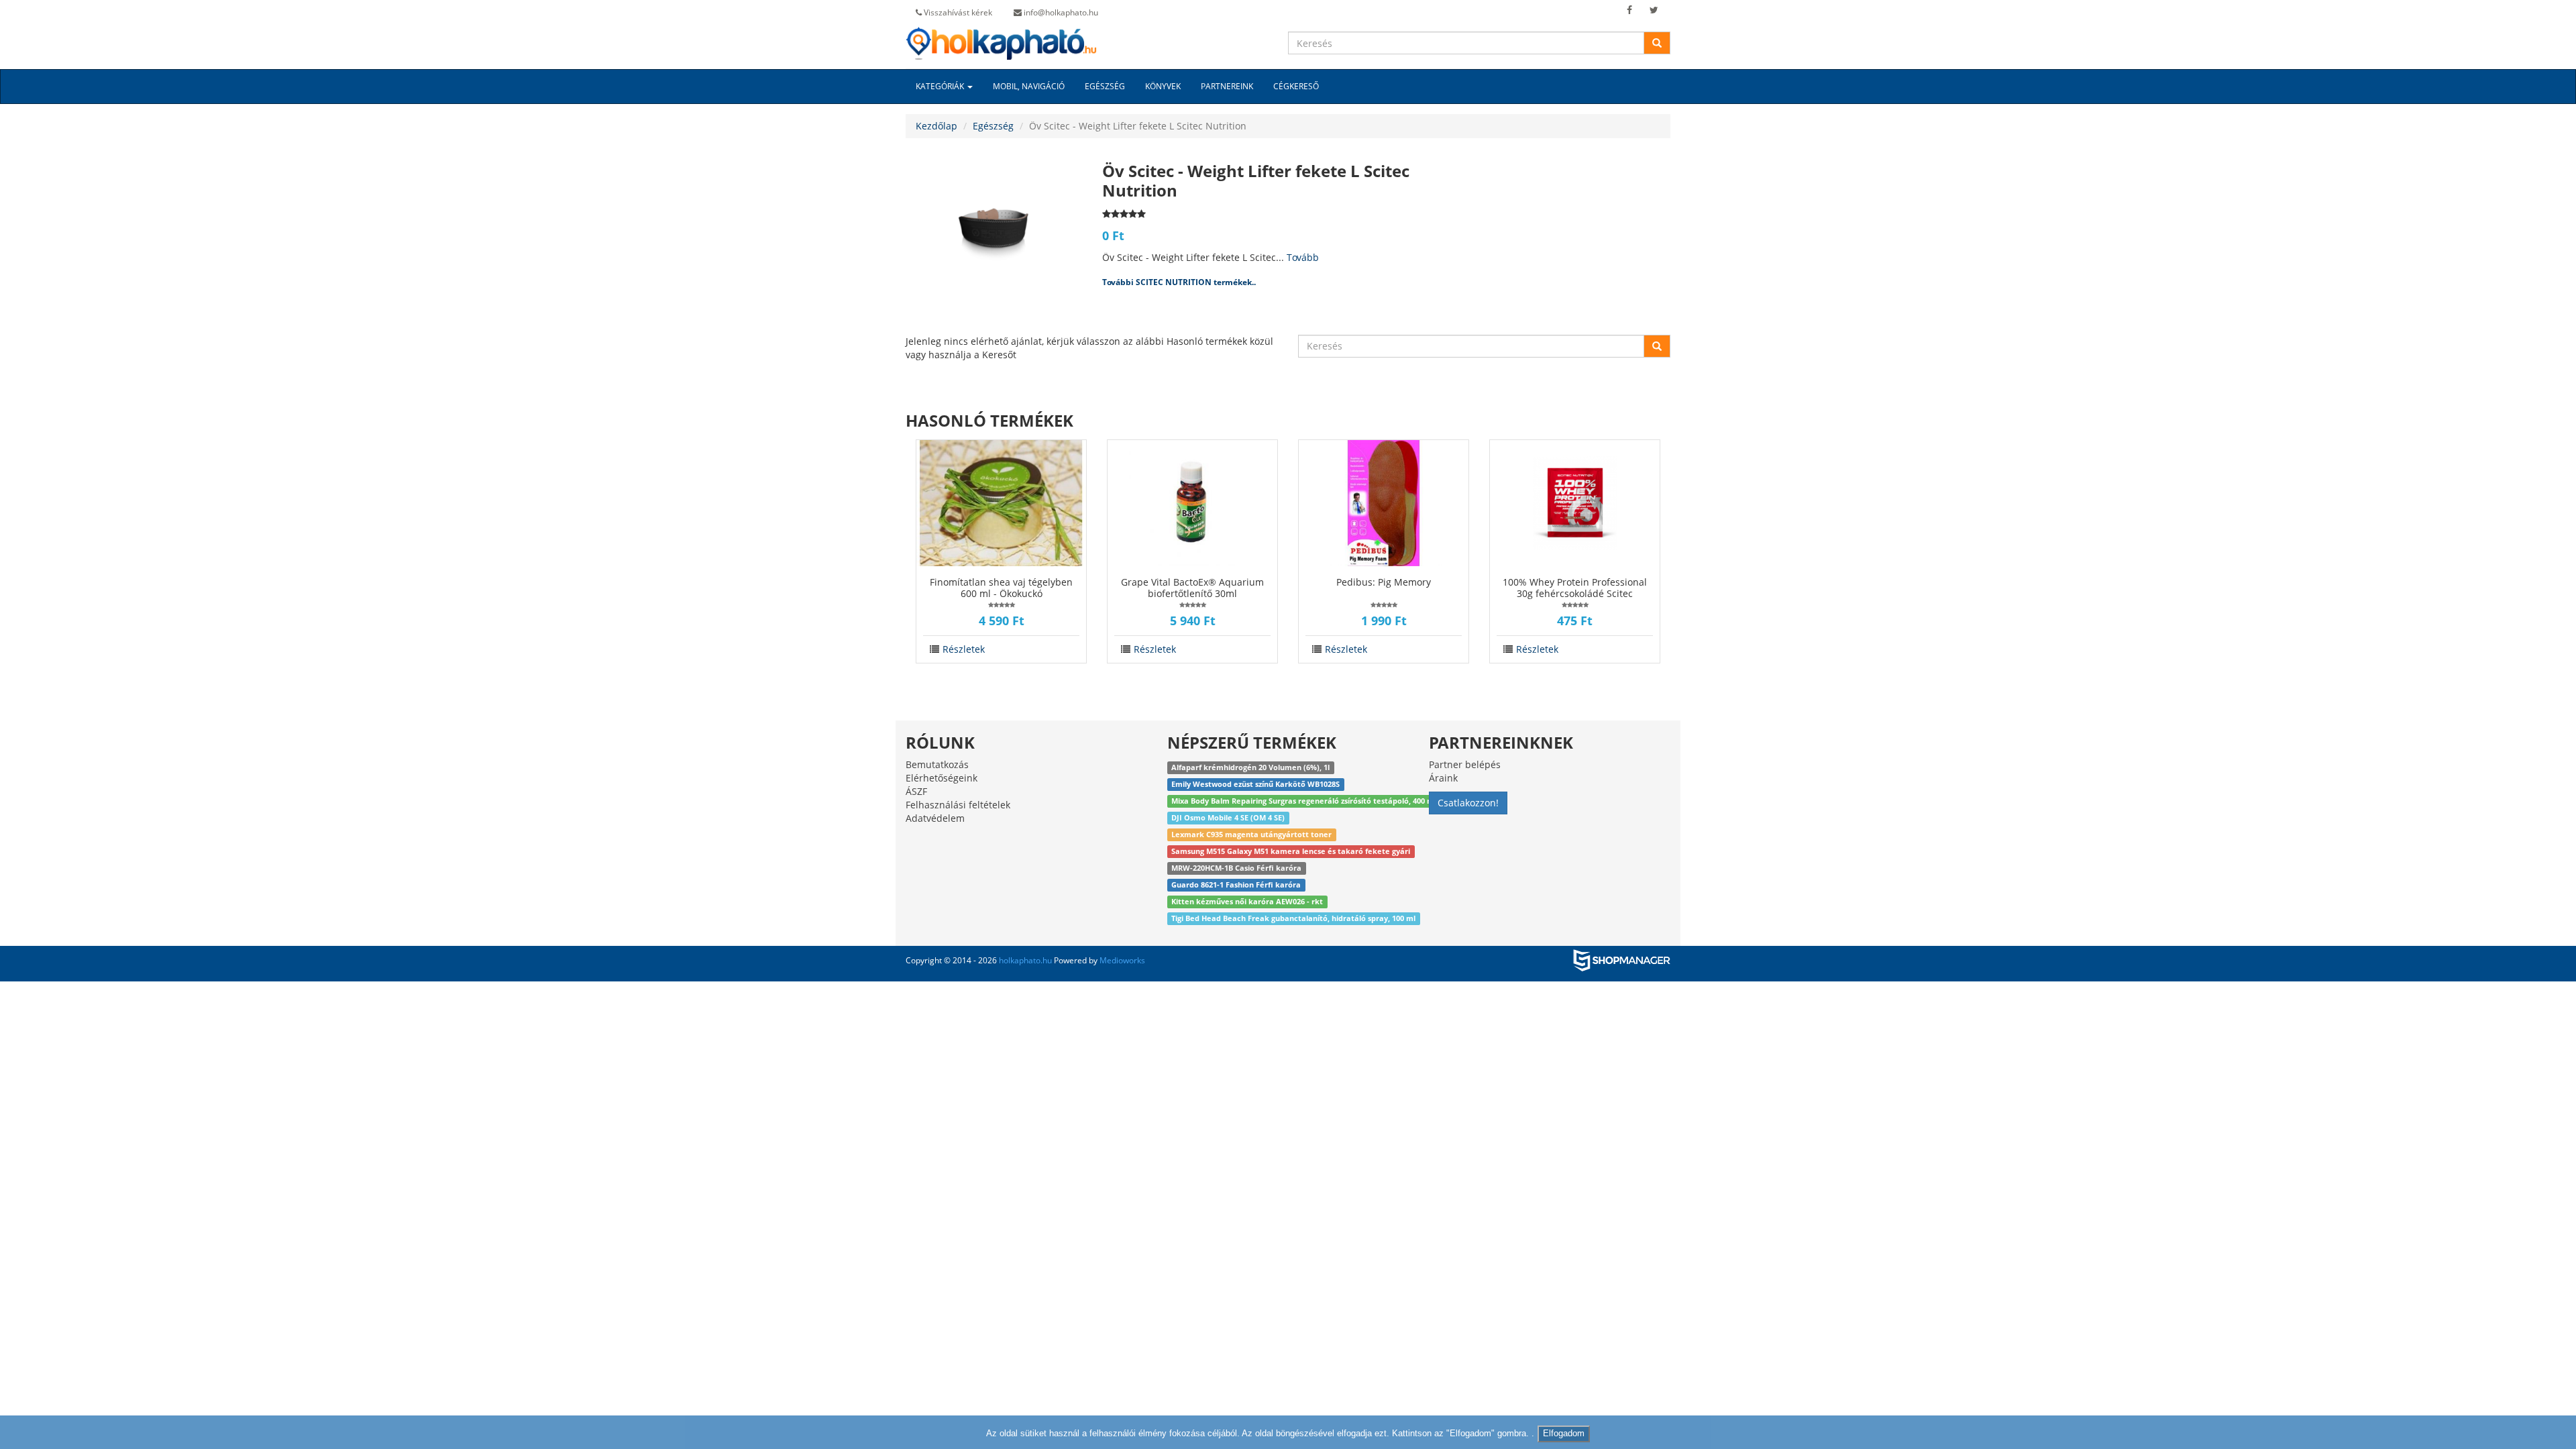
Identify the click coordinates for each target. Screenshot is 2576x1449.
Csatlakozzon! (1468, 803)
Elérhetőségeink (942, 778)
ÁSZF (916, 791)
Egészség (1105, 86)
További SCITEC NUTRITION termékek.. (1179, 282)
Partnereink (1227, 86)
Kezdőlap (936, 126)
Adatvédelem (935, 818)
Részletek (964, 649)
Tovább (1303, 257)
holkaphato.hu (1025, 960)
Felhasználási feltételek (958, 805)
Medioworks (1122, 960)
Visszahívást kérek (957, 12)
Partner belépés (1465, 764)
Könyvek (1163, 86)
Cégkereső (1296, 86)
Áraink (1443, 778)
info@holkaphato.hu (1060, 12)
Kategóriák (941, 86)
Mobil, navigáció (1029, 86)
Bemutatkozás (937, 764)
